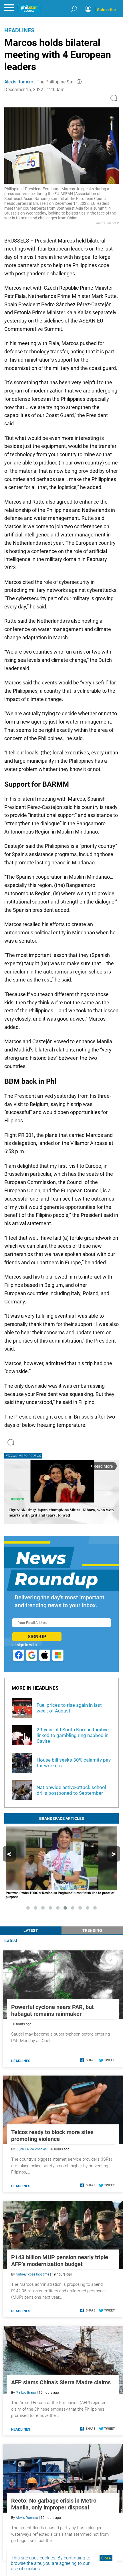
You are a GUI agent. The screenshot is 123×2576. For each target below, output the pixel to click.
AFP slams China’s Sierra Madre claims (61, 2382)
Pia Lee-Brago (26, 2393)
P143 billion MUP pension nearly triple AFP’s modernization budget (60, 2261)
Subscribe (106, 10)
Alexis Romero (19, 82)
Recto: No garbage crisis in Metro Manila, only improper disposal (54, 2504)
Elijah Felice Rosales (31, 2149)
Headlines (19, 30)
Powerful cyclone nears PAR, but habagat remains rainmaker (52, 2010)
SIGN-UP (37, 1637)
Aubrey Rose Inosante (32, 2274)
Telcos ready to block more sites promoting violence (52, 2136)
